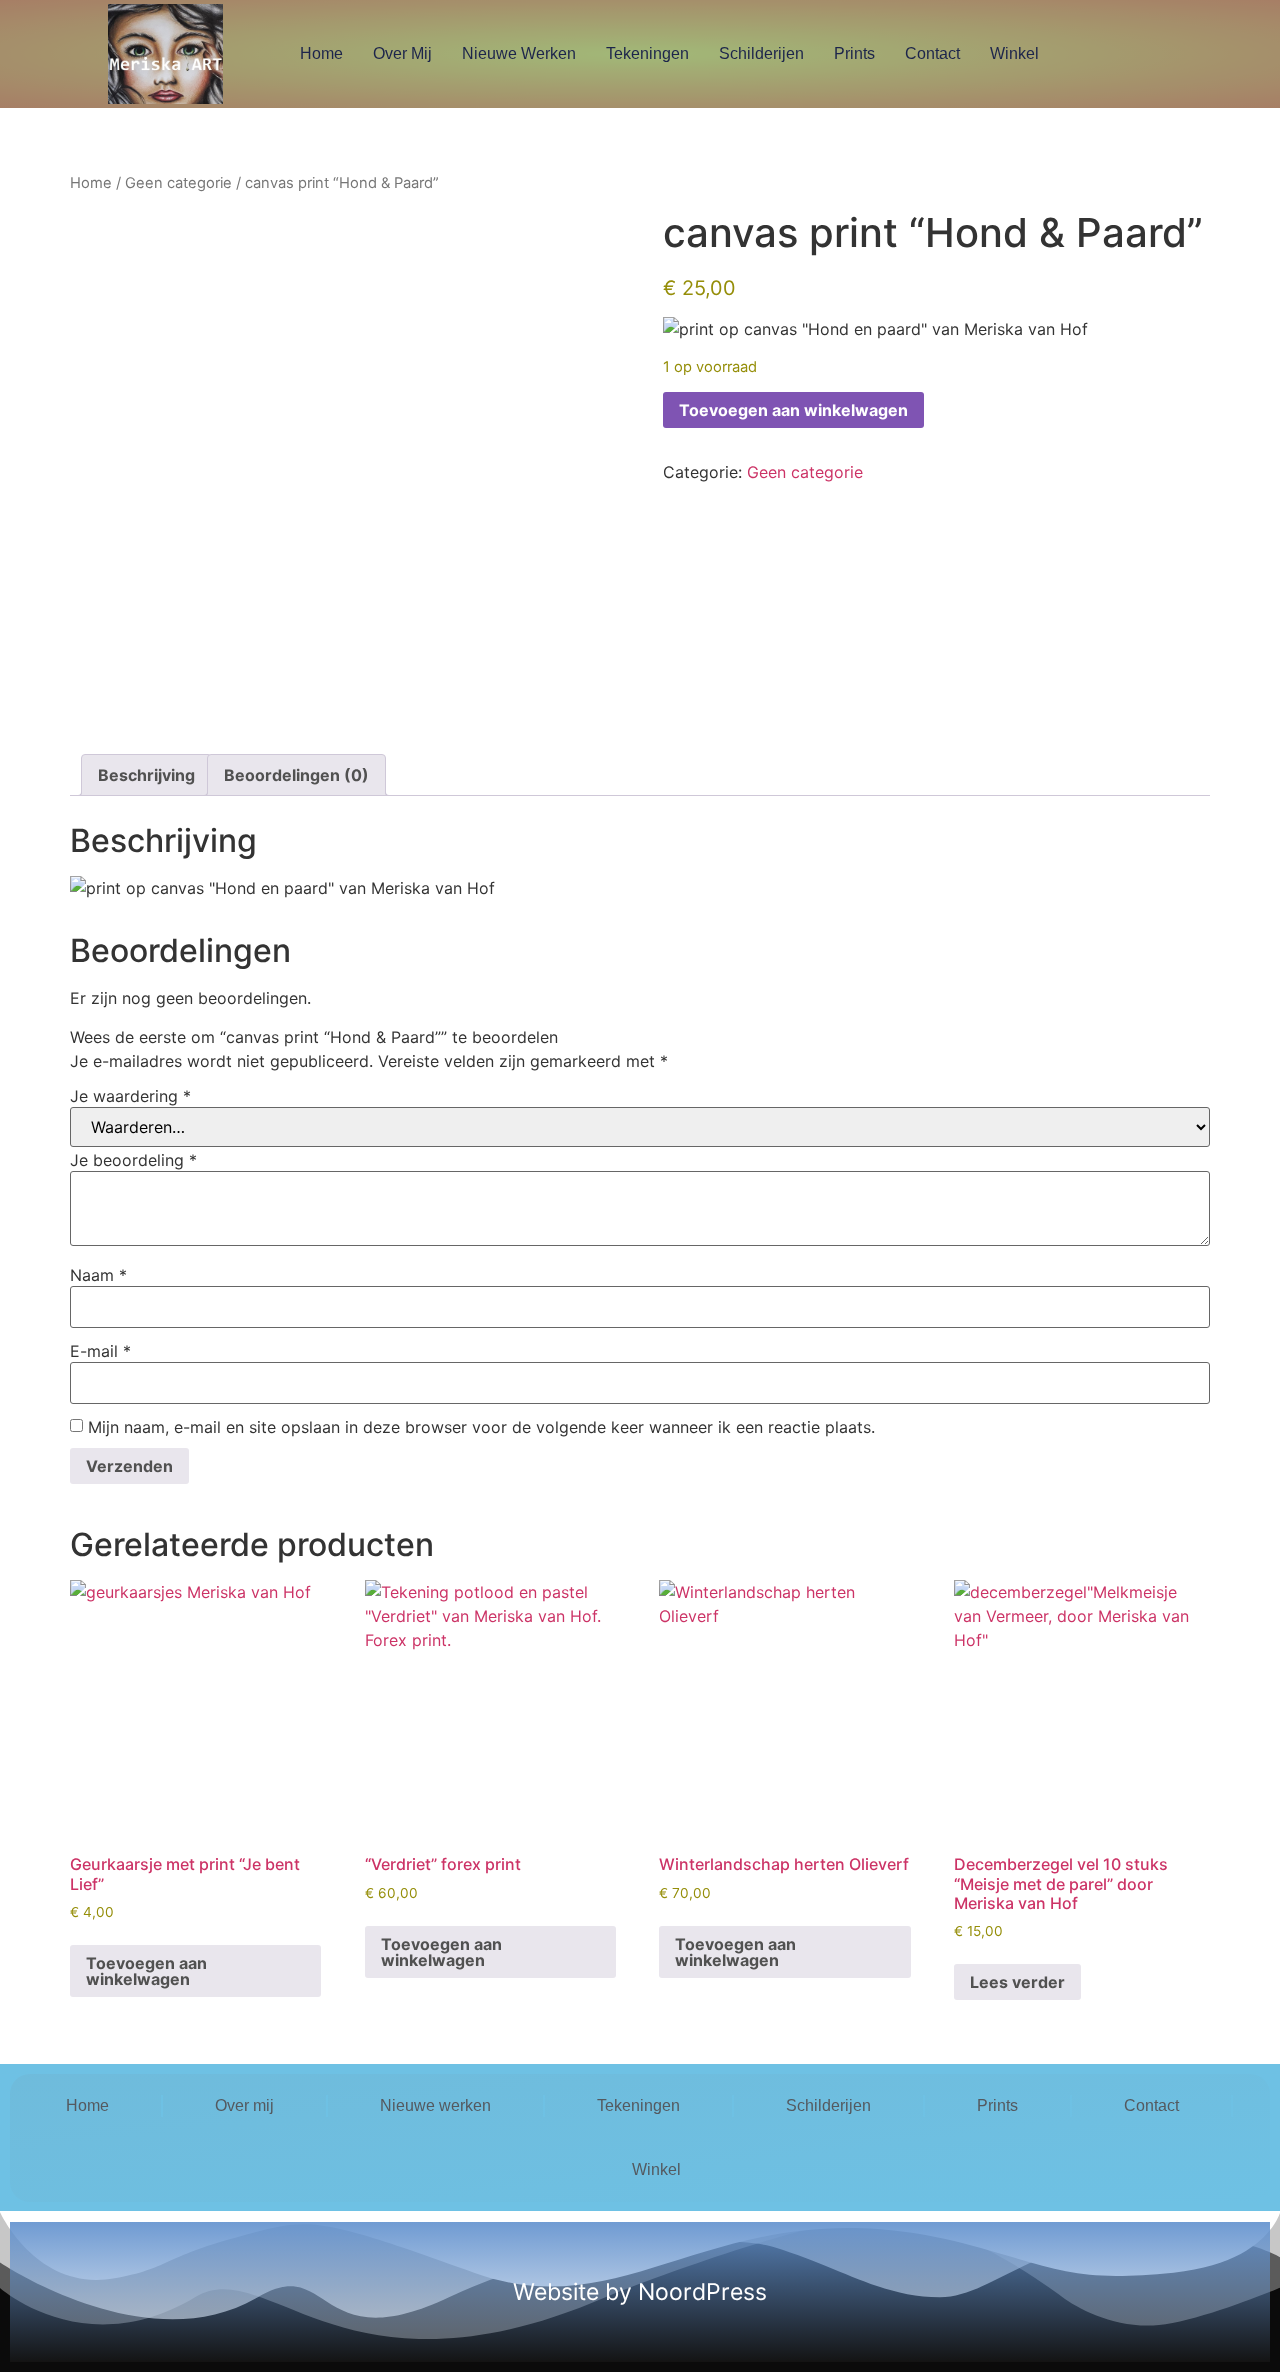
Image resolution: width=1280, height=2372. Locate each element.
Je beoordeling (133, 1160)
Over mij (402, 53)
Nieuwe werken (519, 53)
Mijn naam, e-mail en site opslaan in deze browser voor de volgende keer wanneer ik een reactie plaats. (481, 1427)
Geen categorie (178, 183)
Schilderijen (761, 53)
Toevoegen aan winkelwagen (793, 410)
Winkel (1014, 53)
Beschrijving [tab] (146, 775)
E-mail (100, 1351)
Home (321, 53)
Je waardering (130, 1096)
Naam (98, 1275)
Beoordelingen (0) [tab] (296, 775)
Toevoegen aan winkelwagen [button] (146, 1971)
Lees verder (1017, 1982)
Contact (932, 53)
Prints (854, 53)
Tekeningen (647, 53)
